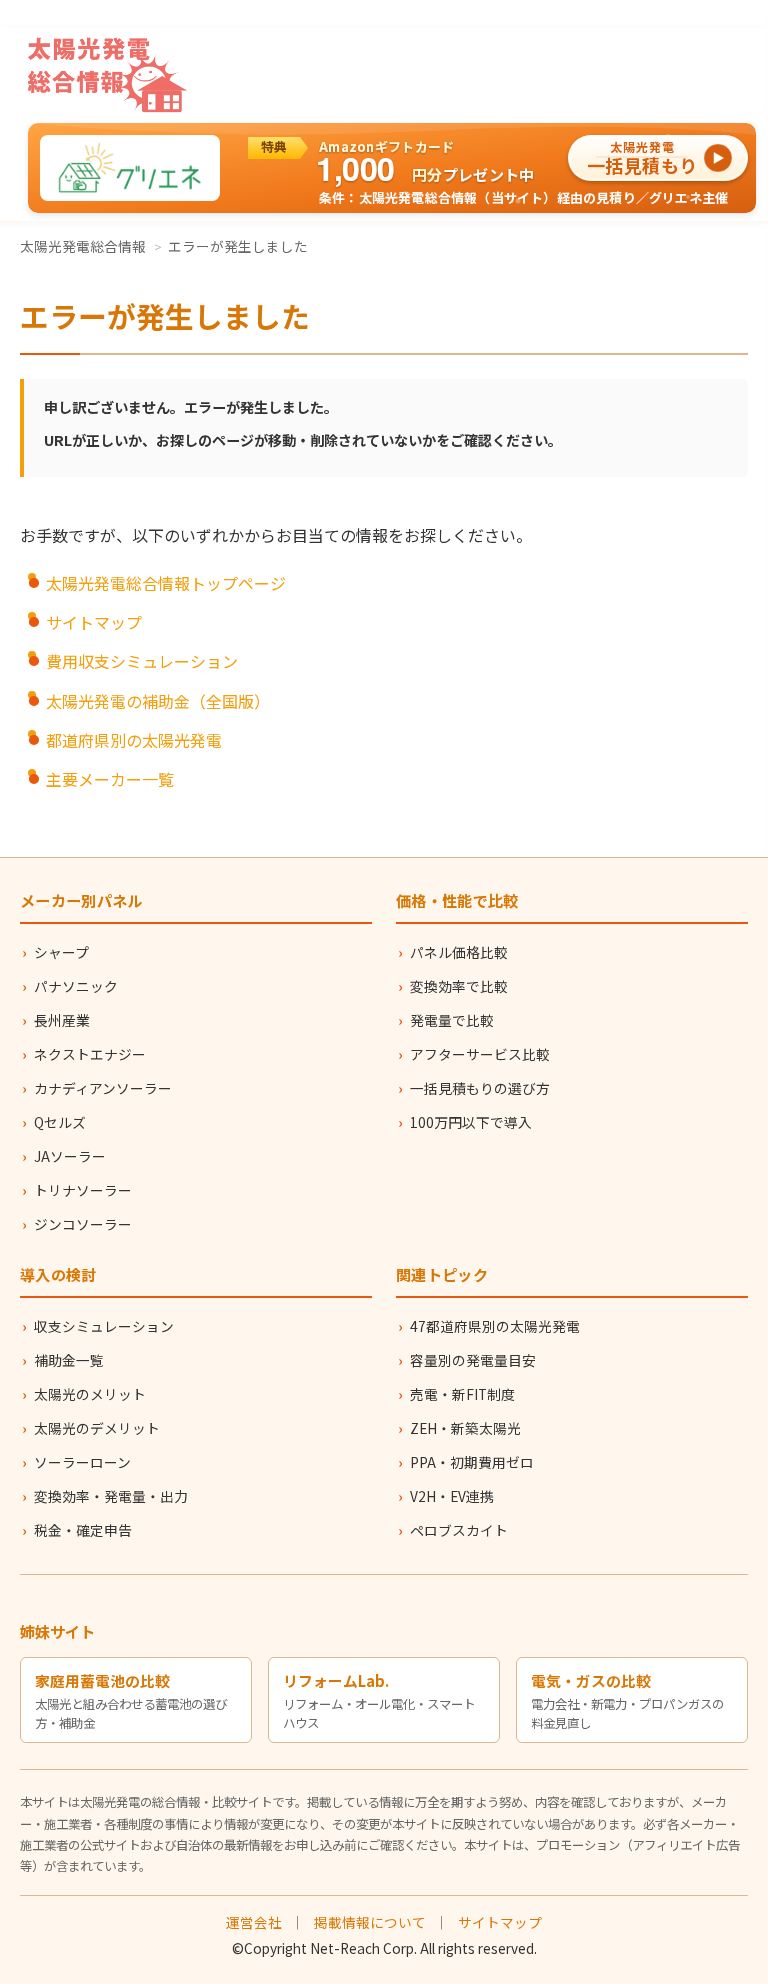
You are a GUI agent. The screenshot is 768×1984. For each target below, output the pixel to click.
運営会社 (254, 1922)
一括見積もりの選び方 (480, 1088)
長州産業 (62, 1020)
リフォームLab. (336, 1680)
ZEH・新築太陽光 (465, 1428)
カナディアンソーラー (103, 1088)
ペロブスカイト (459, 1530)
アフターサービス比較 (480, 1054)
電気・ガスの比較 (591, 1680)
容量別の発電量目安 (473, 1360)
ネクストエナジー (90, 1054)
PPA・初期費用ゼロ (472, 1462)
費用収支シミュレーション (142, 661)
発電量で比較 (452, 1020)
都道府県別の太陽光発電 (134, 740)
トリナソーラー (83, 1190)
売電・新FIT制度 (462, 1394)
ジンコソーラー (83, 1224)
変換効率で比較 (459, 986)
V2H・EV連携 (452, 1496)
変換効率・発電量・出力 (111, 1496)
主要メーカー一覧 (110, 779)
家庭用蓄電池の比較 (102, 1680)
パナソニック (76, 986)
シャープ (61, 952)
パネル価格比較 (459, 952)
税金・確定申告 (83, 1530)
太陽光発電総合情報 (83, 246)
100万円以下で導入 (471, 1122)
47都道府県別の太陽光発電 (495, 1326)
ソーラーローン (82, 1462)
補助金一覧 (69, 1360)
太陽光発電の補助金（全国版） (158, 701)
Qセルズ (60, 1122)
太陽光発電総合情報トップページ (166, 583)
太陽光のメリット (90, 1394)
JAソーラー (70, 1156)
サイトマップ (94, 622)
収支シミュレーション (104, 1326)
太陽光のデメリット (97, 1428)
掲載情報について (370, 1922)
